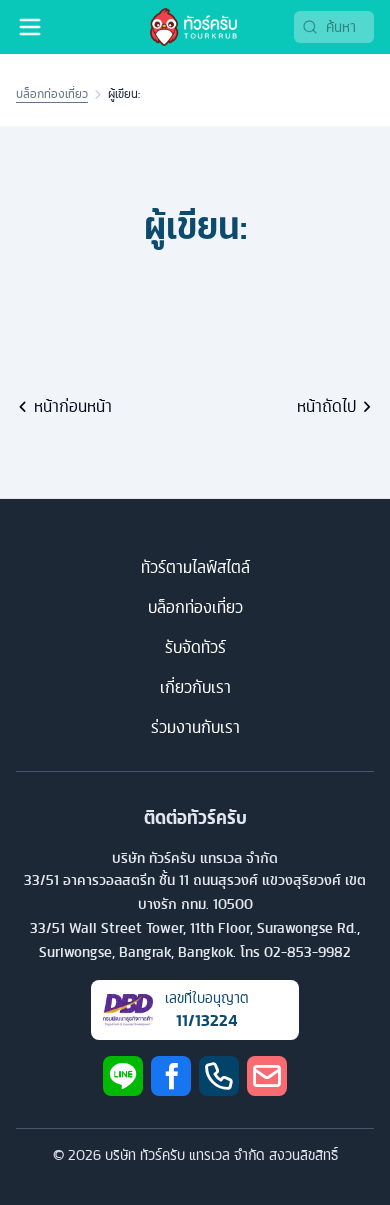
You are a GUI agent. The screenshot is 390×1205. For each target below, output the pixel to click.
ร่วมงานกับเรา (195, 727)
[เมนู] (30, 27)
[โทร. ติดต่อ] (219, 1076)
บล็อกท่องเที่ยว (52, 94)
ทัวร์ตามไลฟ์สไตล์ (195, 567)
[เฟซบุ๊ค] (171, 1076)
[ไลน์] (123, 1076)
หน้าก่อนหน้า (73, 406)
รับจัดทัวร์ (195, 647)
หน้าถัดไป (326, 406)
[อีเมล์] (267, 1076)
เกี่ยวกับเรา (195, 687)
